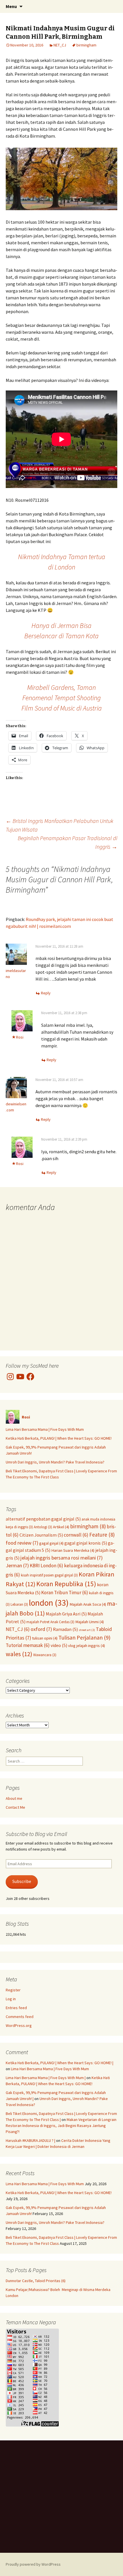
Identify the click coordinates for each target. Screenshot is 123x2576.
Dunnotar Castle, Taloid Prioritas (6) (36, 2281)
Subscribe (22, 1881)
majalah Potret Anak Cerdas (50, 1622)
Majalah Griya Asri (66, 1614)
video (59, 1645)
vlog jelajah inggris (87, 1646)
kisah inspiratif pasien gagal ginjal (49, 1575)
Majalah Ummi (90, 1622)
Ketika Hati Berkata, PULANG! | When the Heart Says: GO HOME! (59, 1438)
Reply (46, 993)
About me (14, 1798)
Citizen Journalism (41, 1535)
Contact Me (15, 1807)
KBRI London (46, 1566)
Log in (11, 1999)
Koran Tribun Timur (65, 1593)
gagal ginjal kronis (86, 1543)
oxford (41, 1629)
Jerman (17, 1565)
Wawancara (45, 1655)
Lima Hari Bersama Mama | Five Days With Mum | (46, 2078)
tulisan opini (45, 1638)
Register (13, 1990)
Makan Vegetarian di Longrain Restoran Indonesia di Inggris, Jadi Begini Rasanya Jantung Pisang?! (61, 2126)
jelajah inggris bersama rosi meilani (61, 1558)
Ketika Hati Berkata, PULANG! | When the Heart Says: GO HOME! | (59, 2063)
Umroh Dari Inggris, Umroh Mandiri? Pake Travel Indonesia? (55, 1462)
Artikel (61, 1527)
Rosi (20, 1037)
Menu (11, 6)
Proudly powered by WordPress (33, 2564)
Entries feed (16, 2008)
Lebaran (19, 1604)
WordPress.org (19, 2025)
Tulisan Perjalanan (84, 1637)
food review (22, 1543)
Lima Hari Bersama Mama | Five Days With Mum (45, 1429)
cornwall (76, 1535)
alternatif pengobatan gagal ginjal (43, 1519)
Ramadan (65, 1629)
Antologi (43, 1527)
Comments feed (20, 2017)
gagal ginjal (51, 1543)
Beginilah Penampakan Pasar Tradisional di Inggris (68, 842)
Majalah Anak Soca (88, 1604)
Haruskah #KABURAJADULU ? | (30, 2140)
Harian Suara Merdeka (73, 1550)
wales (19, 1654)
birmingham (86, 45)
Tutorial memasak (28, 1645)
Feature (102, 1535)
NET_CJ (60, 45)
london (49, 1603)
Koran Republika (66, 1584)
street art (87, 1630)
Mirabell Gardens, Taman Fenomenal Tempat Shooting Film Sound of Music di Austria (62, 698)
